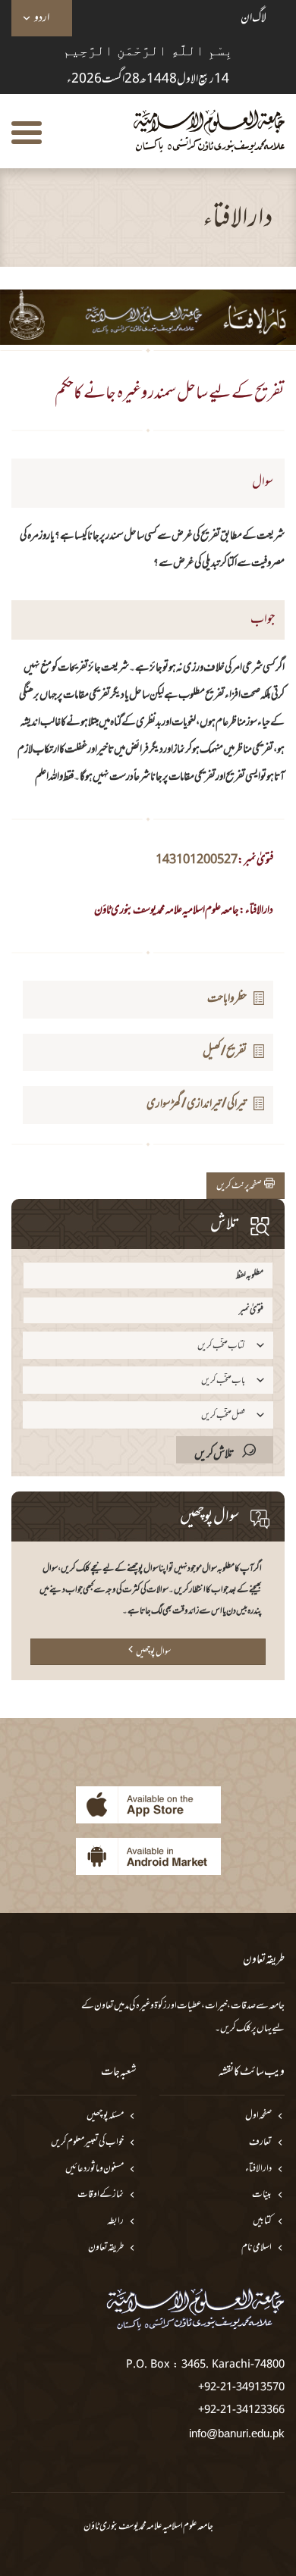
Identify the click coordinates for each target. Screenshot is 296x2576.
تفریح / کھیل (225, 1052)
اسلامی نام (257, 2248)
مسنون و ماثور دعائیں (94, 2169)
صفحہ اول (258, 2116)
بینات (262, 2195)
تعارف (260, 2143)
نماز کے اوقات (101, 2195)
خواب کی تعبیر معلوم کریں (87, 2143)
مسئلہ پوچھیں (105, 2116)
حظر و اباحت (227, 999)
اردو (42, 18)
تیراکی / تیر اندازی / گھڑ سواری (197, 1104)
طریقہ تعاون (106, 2248)
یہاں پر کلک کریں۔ (243, 2029)
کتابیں (262, 2222)
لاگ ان (253, 18)
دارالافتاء (258, 2169)
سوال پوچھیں (153, 1652)
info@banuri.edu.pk (237, 2433)
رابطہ (115, 2222)
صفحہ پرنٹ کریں (240, 1186)
